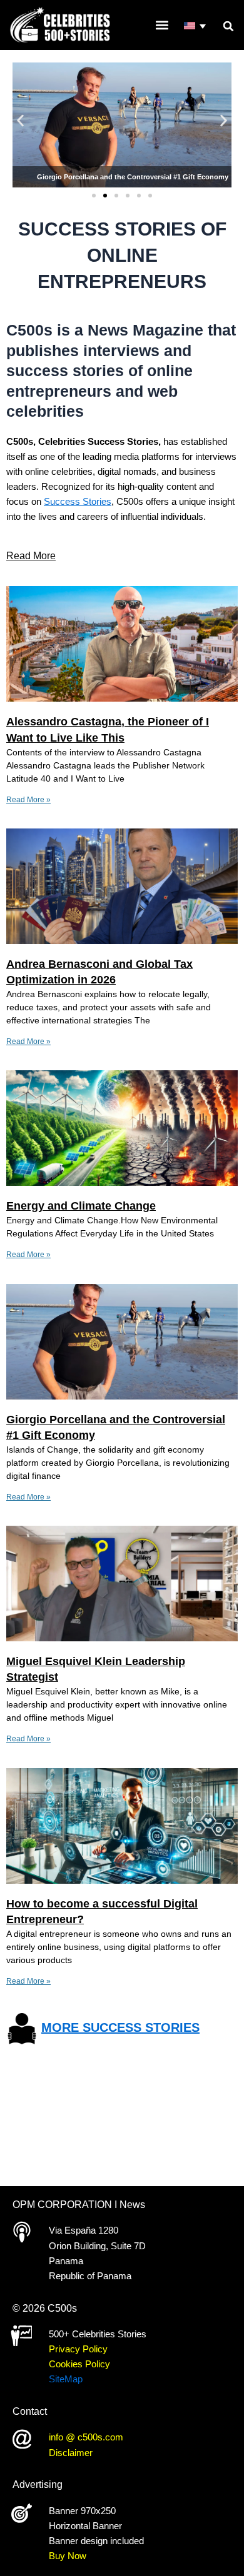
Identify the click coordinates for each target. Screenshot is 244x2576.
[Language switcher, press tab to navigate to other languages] (196, 27)
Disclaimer (71, 2453)
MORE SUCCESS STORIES (120, 2027)
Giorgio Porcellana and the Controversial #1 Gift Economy (133, 177)
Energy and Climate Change (81, 1206)
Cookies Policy (79, 2364)
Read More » (28, 800)
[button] (228, 26)
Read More (31, 556)
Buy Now (68, 2556)
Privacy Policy (78, 2349)
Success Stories (78, 502)
